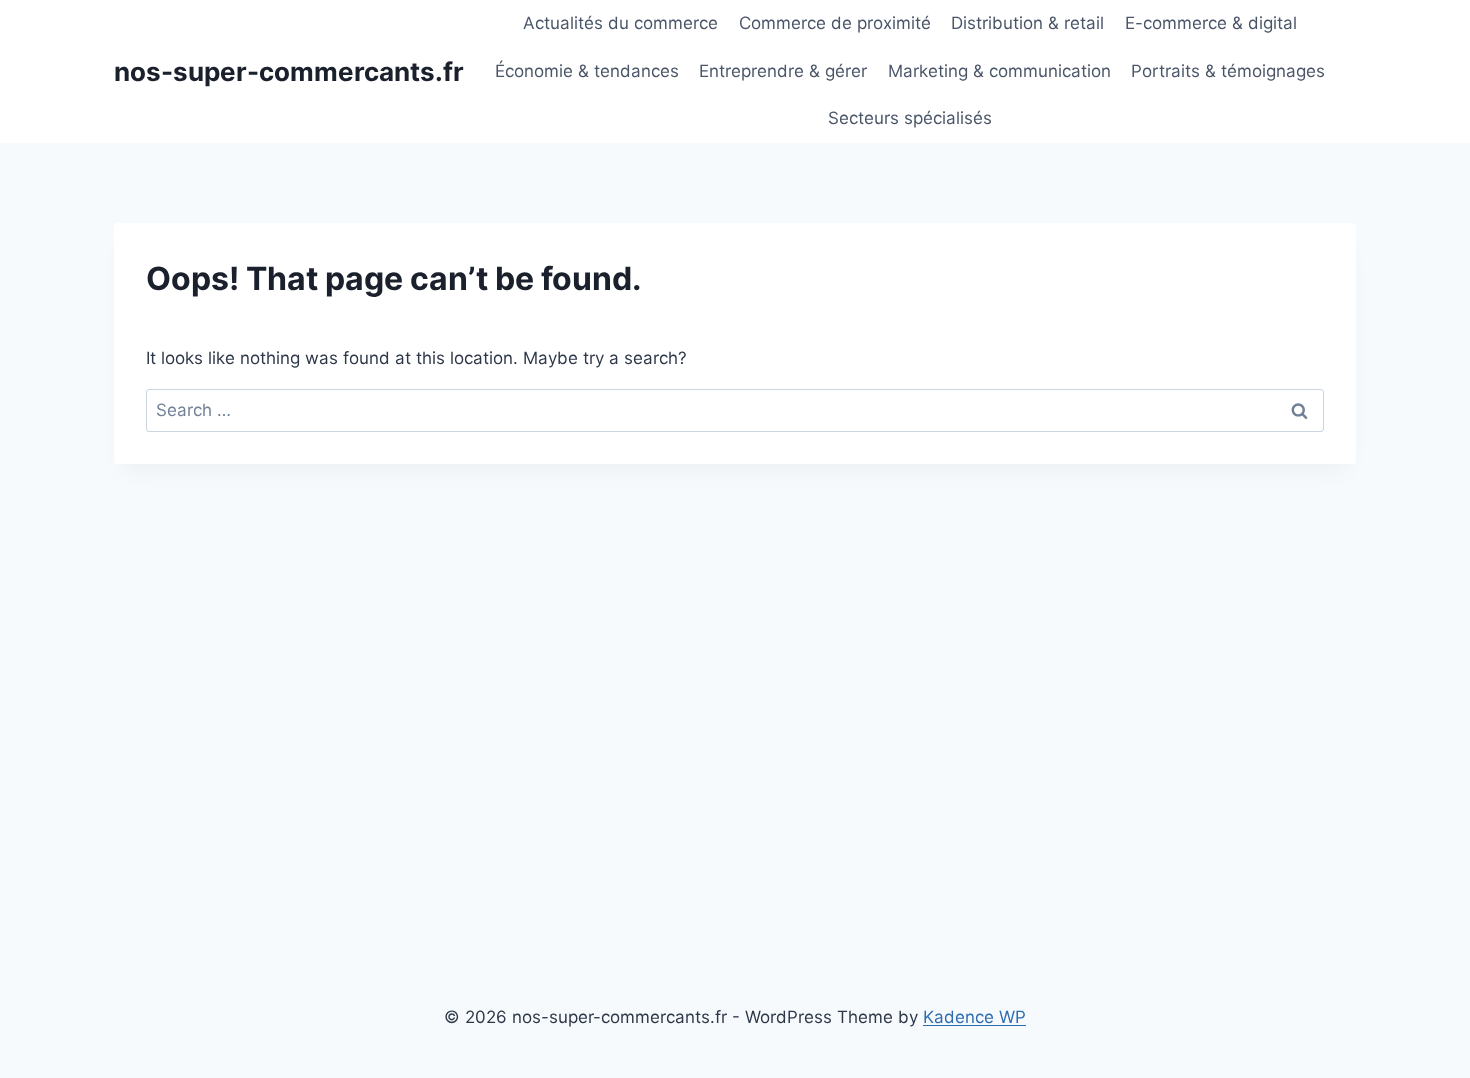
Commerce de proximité (835, 23)
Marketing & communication (999, 71)
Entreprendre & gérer (783, 71)
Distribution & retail (1027, 23)
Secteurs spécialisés (910, 118)
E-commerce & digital (1211, 23)
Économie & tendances (587, 71)
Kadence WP (974, 1017)
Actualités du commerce (620, 23)
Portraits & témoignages (1228, 71)
